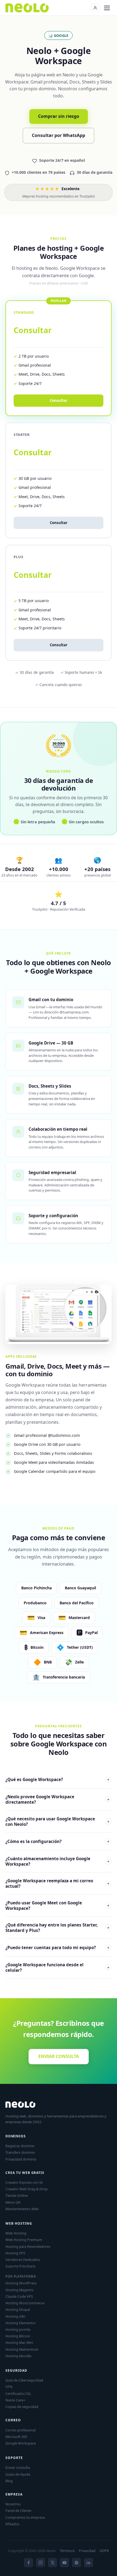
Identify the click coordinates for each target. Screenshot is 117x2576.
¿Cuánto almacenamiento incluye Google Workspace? (57, 1861)
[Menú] (107, 8)
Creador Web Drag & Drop (27, 2189)
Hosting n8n (15, 2316)
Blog (9, 2481)
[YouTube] (64, 2563)
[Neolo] (27, 8)
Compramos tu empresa (25, 2517)
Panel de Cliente (18, 2511)
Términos (67, 2551)
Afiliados (12, 2524)
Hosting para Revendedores (28, 2246)
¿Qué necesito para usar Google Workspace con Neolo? (57, 1821)
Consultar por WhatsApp (59, 135)
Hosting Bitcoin (18, 2336)
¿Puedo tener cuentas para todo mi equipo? (57, 1947)
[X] (53, 2563)
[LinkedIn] (88, 2563)
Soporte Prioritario (21, 2266)
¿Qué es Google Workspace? (57, 1779)
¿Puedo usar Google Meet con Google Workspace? (57, 1905)
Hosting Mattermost (22, 2349)
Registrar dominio (20, 2146)
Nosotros (13, 2504)
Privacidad (87, 2551)
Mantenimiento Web (22, 2209)
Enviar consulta (18, 2467)
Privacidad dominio (21, 2159)
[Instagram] (41, 2563)
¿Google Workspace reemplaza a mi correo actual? (57, 1883)
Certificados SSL (18, 2394)
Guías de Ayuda (18, 2474)
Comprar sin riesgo (59, 116)
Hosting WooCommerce (25, 2303)
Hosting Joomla (18, 2329)
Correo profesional (21, 2430)
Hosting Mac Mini (19, 2342)
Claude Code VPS (19, 2296)
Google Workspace (21, 2443)
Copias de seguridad (22, 2407)
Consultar (59, 523)
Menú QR (13, 2202)
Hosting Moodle (18, 2356)
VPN (9, 2387)
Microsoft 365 (16, 2437)
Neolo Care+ (15, 2400)
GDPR (104, 2551)
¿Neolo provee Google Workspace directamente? (57, 1799)
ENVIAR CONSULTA (59, 2056)
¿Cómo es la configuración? (57, 1841)
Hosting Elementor (21, 2323)
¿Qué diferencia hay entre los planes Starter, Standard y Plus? (57, 1928)
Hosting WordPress (21, 2283)
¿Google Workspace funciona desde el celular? (57, 1967)
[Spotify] (76, 2563)
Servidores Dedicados (23, 2260)
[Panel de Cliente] (95, 8)
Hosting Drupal (18, 2309)
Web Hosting (16, 2233)
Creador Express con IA (24, 2182)
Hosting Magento (20, 2290)
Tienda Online (17, 2195)
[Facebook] (29, 2563)
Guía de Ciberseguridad (24, 2380)
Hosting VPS (15, 2253)
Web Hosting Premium (24, 2240)
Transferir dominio (20, 2152)
